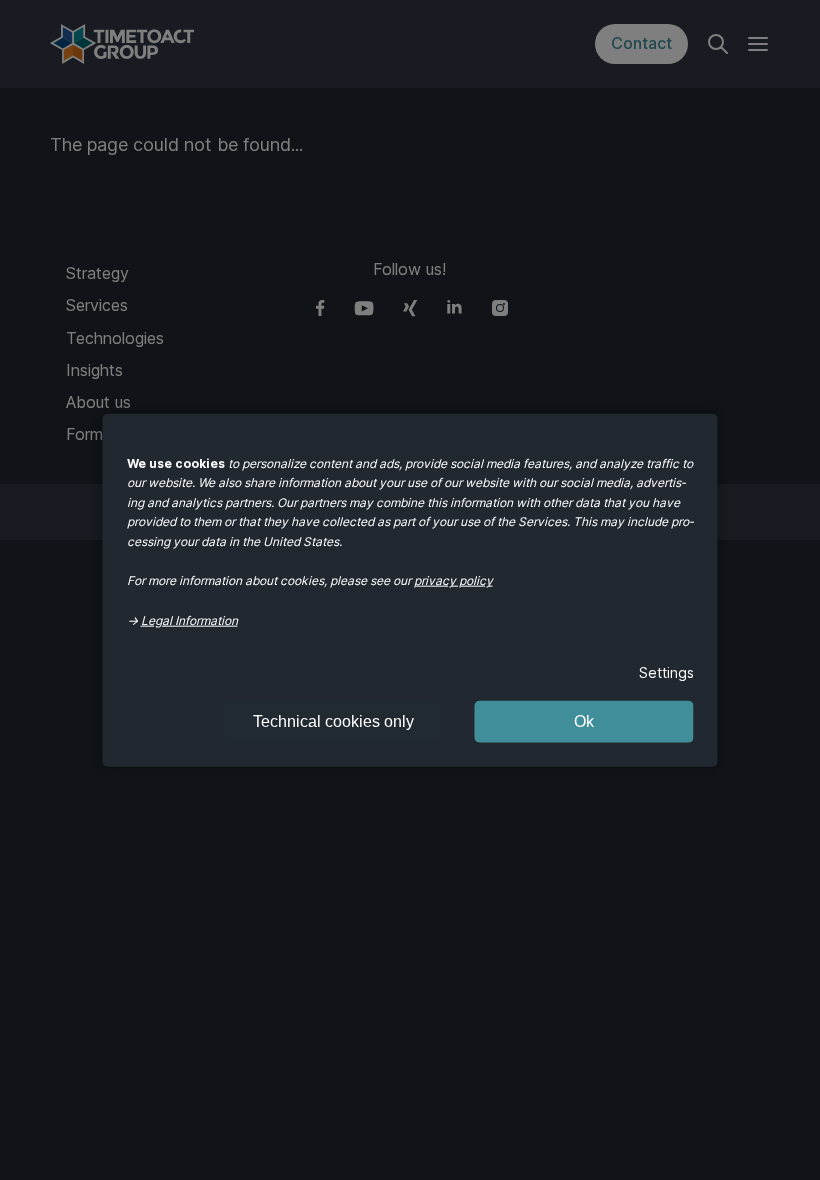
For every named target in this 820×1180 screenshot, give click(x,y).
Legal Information (189, 619)
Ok (584, 720)
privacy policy (453, 580)
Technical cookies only (333, 720)
